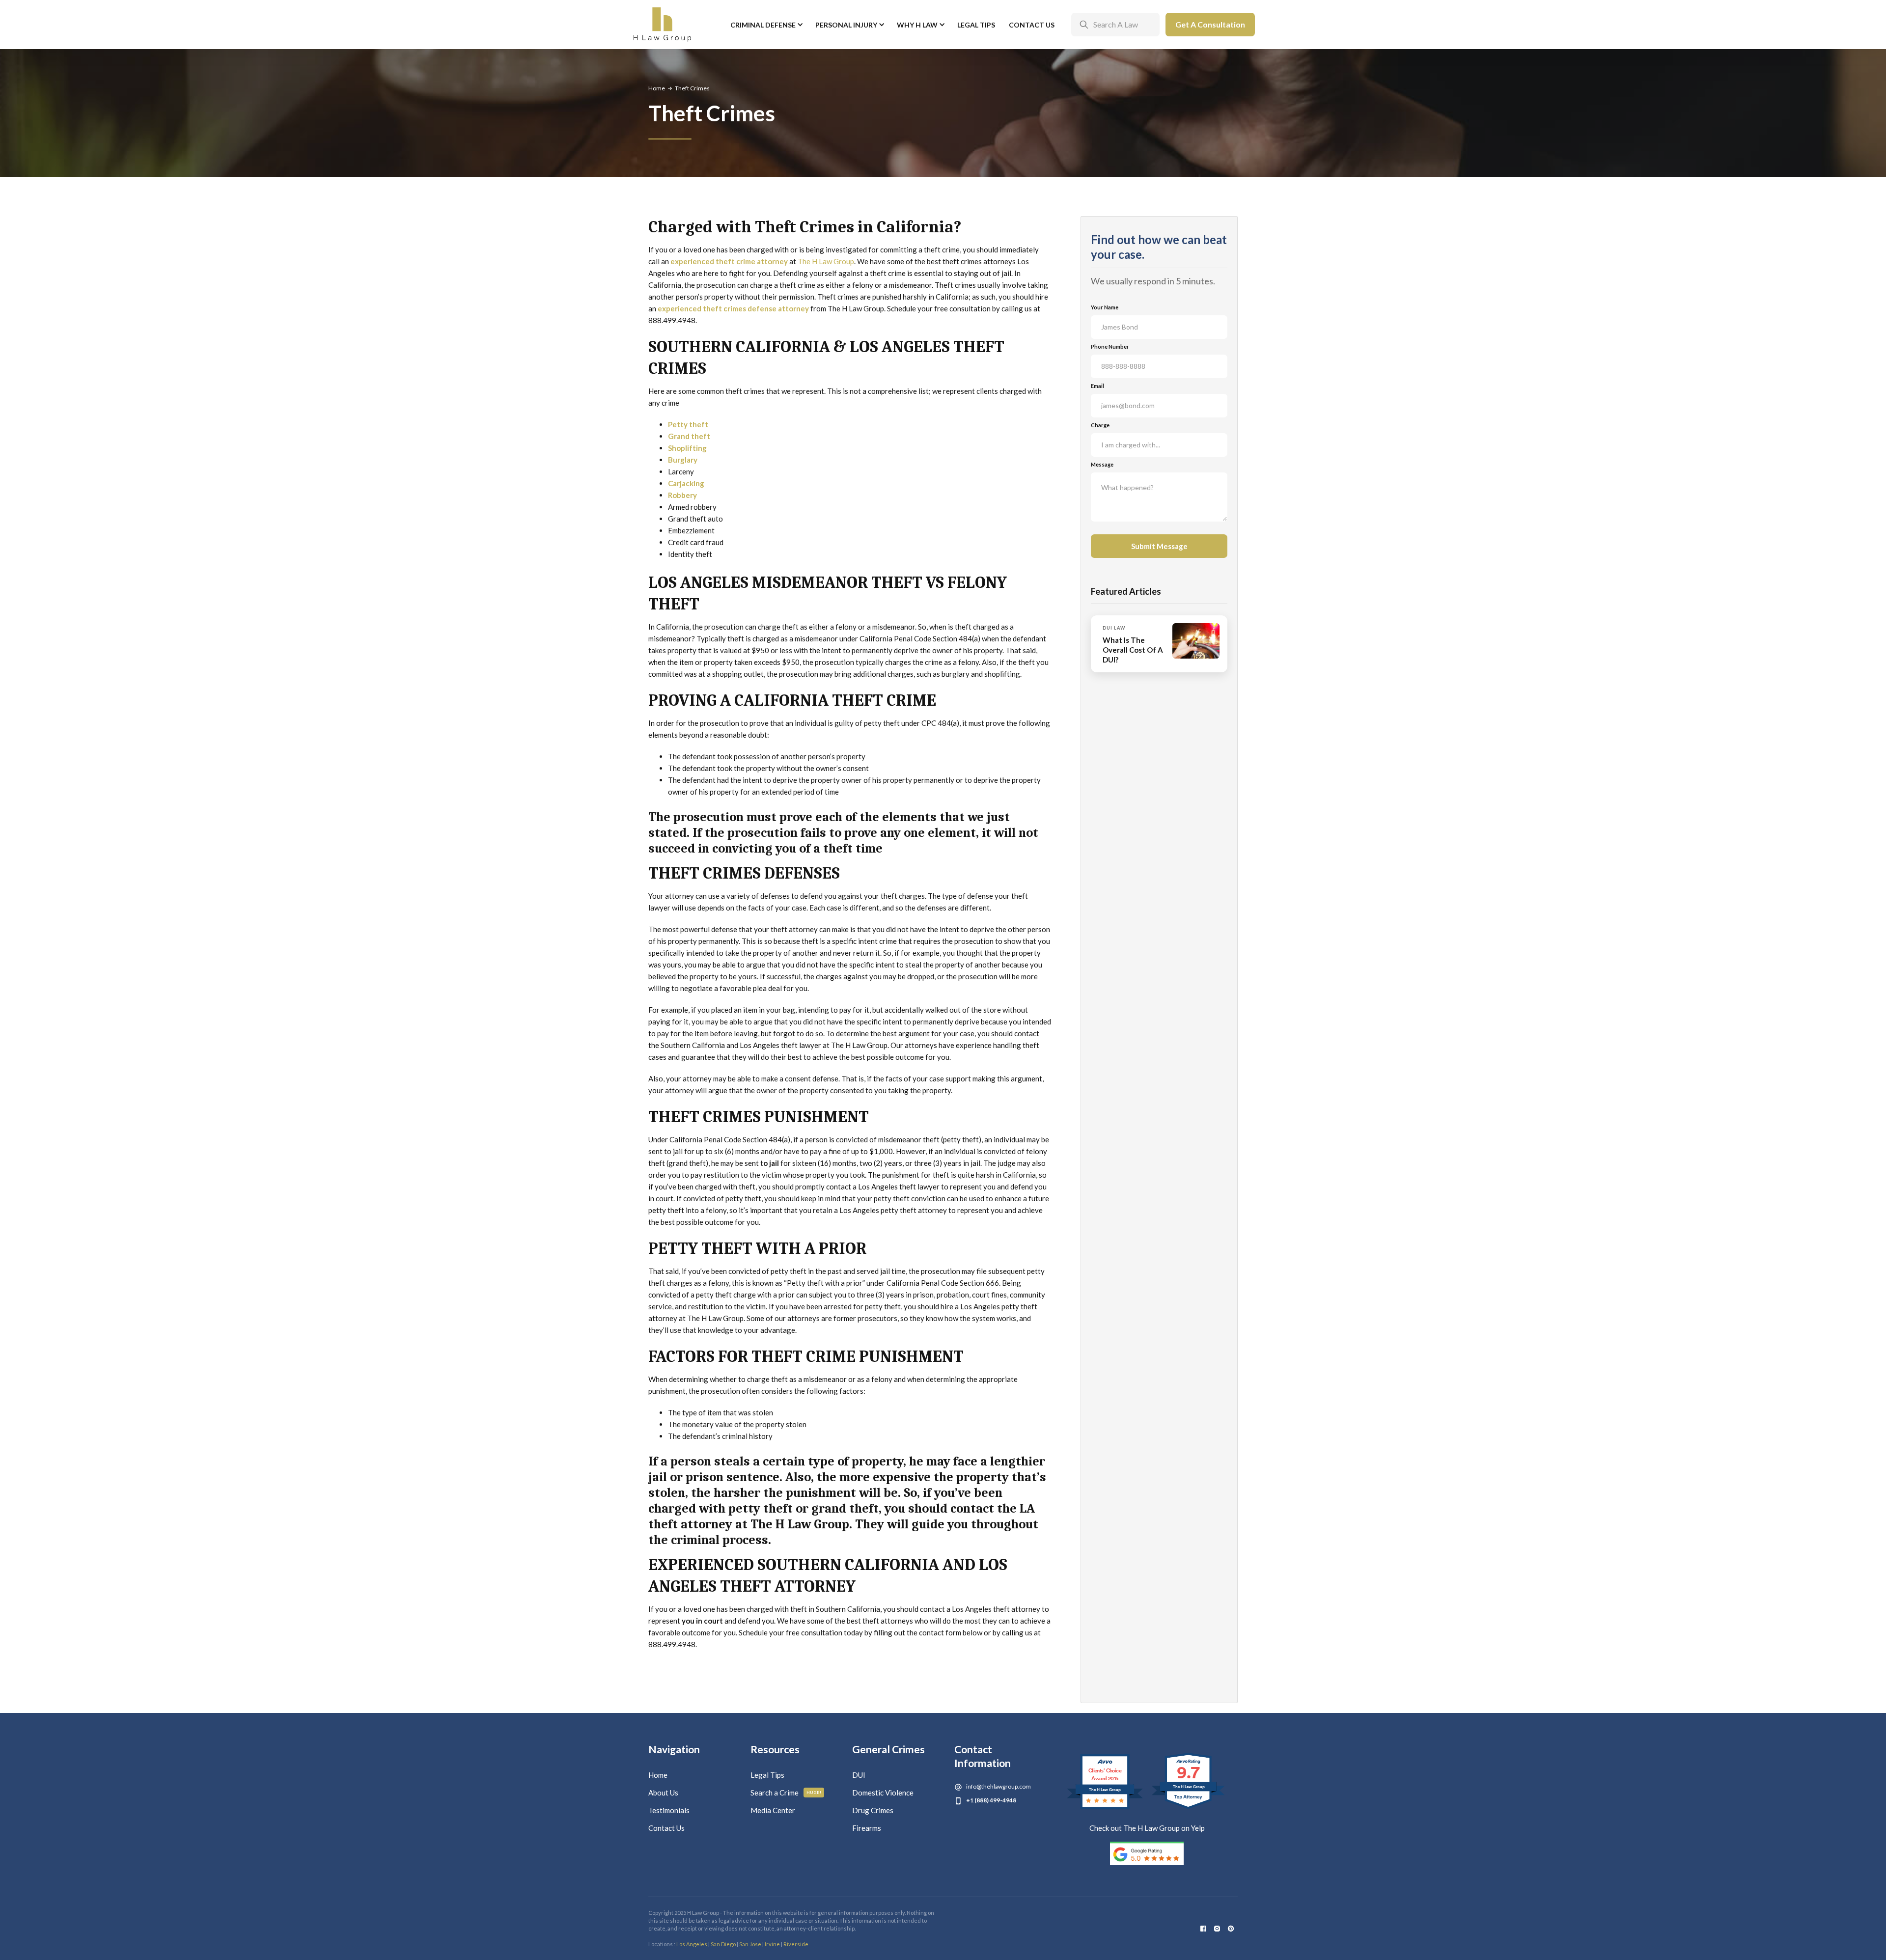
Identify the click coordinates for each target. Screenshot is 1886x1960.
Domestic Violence (883, 1793)
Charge (1100, 425)
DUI (859, 1775)
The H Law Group (826, 261)
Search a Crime (775, 1793)
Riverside (796, 1944)
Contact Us (1032, 25)
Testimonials (669, 1810)
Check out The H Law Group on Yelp (1147, 1828)
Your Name (1105, 307)
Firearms (867, 1828)
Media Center (773, 1810)
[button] (766, 25)
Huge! (814, 1793)
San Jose (750, 1944)
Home (657, 88)
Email (1097, 386)
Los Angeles (692, 1944)
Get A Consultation (1210, 24)
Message (1102, 464)
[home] (662, 25)
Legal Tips (976, 25)
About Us (663, 1793)
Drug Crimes (873, 1810)
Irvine (772, 1944)
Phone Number (1110, 346)
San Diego (723, 1944)
